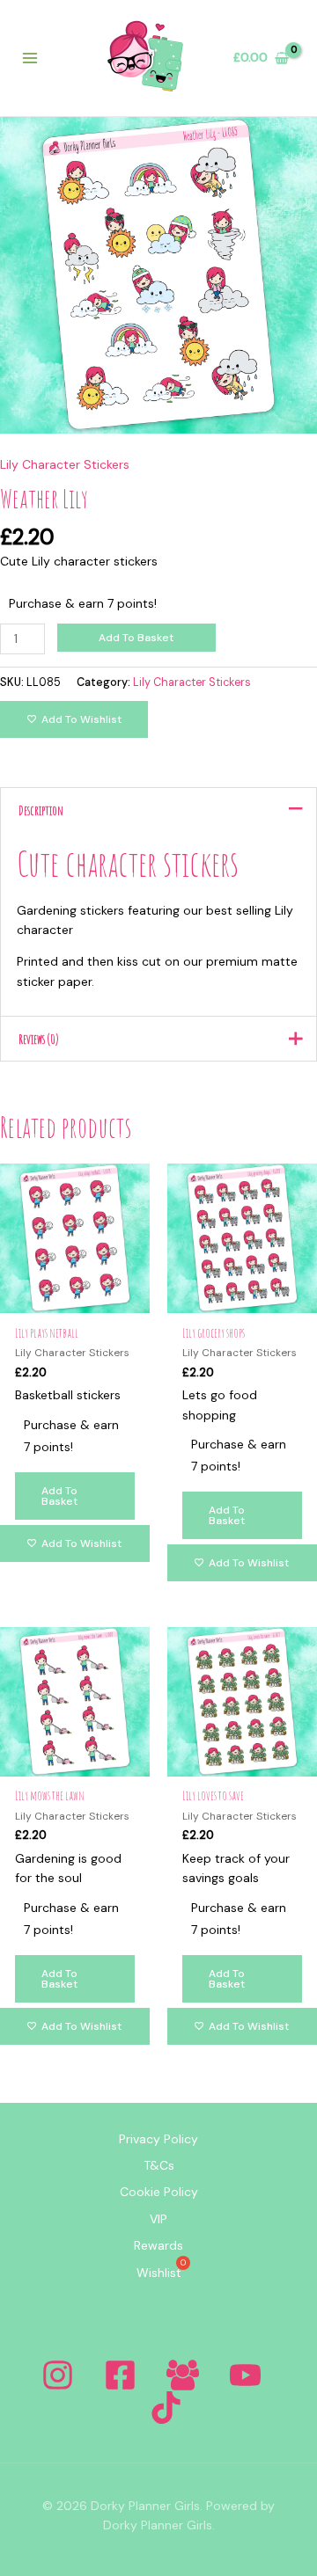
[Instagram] (58, 2375)
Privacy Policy (158, 2139)
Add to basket (136, 638)
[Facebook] (120, 2375)
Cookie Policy (159, 2192)
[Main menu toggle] (30, 58)
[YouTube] (245, 2375)
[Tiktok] (166, 2408)
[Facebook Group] (183, 2375)
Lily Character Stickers (65, 464)
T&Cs (159, 2165)
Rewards (158, 2245)
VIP (158, 2219)
